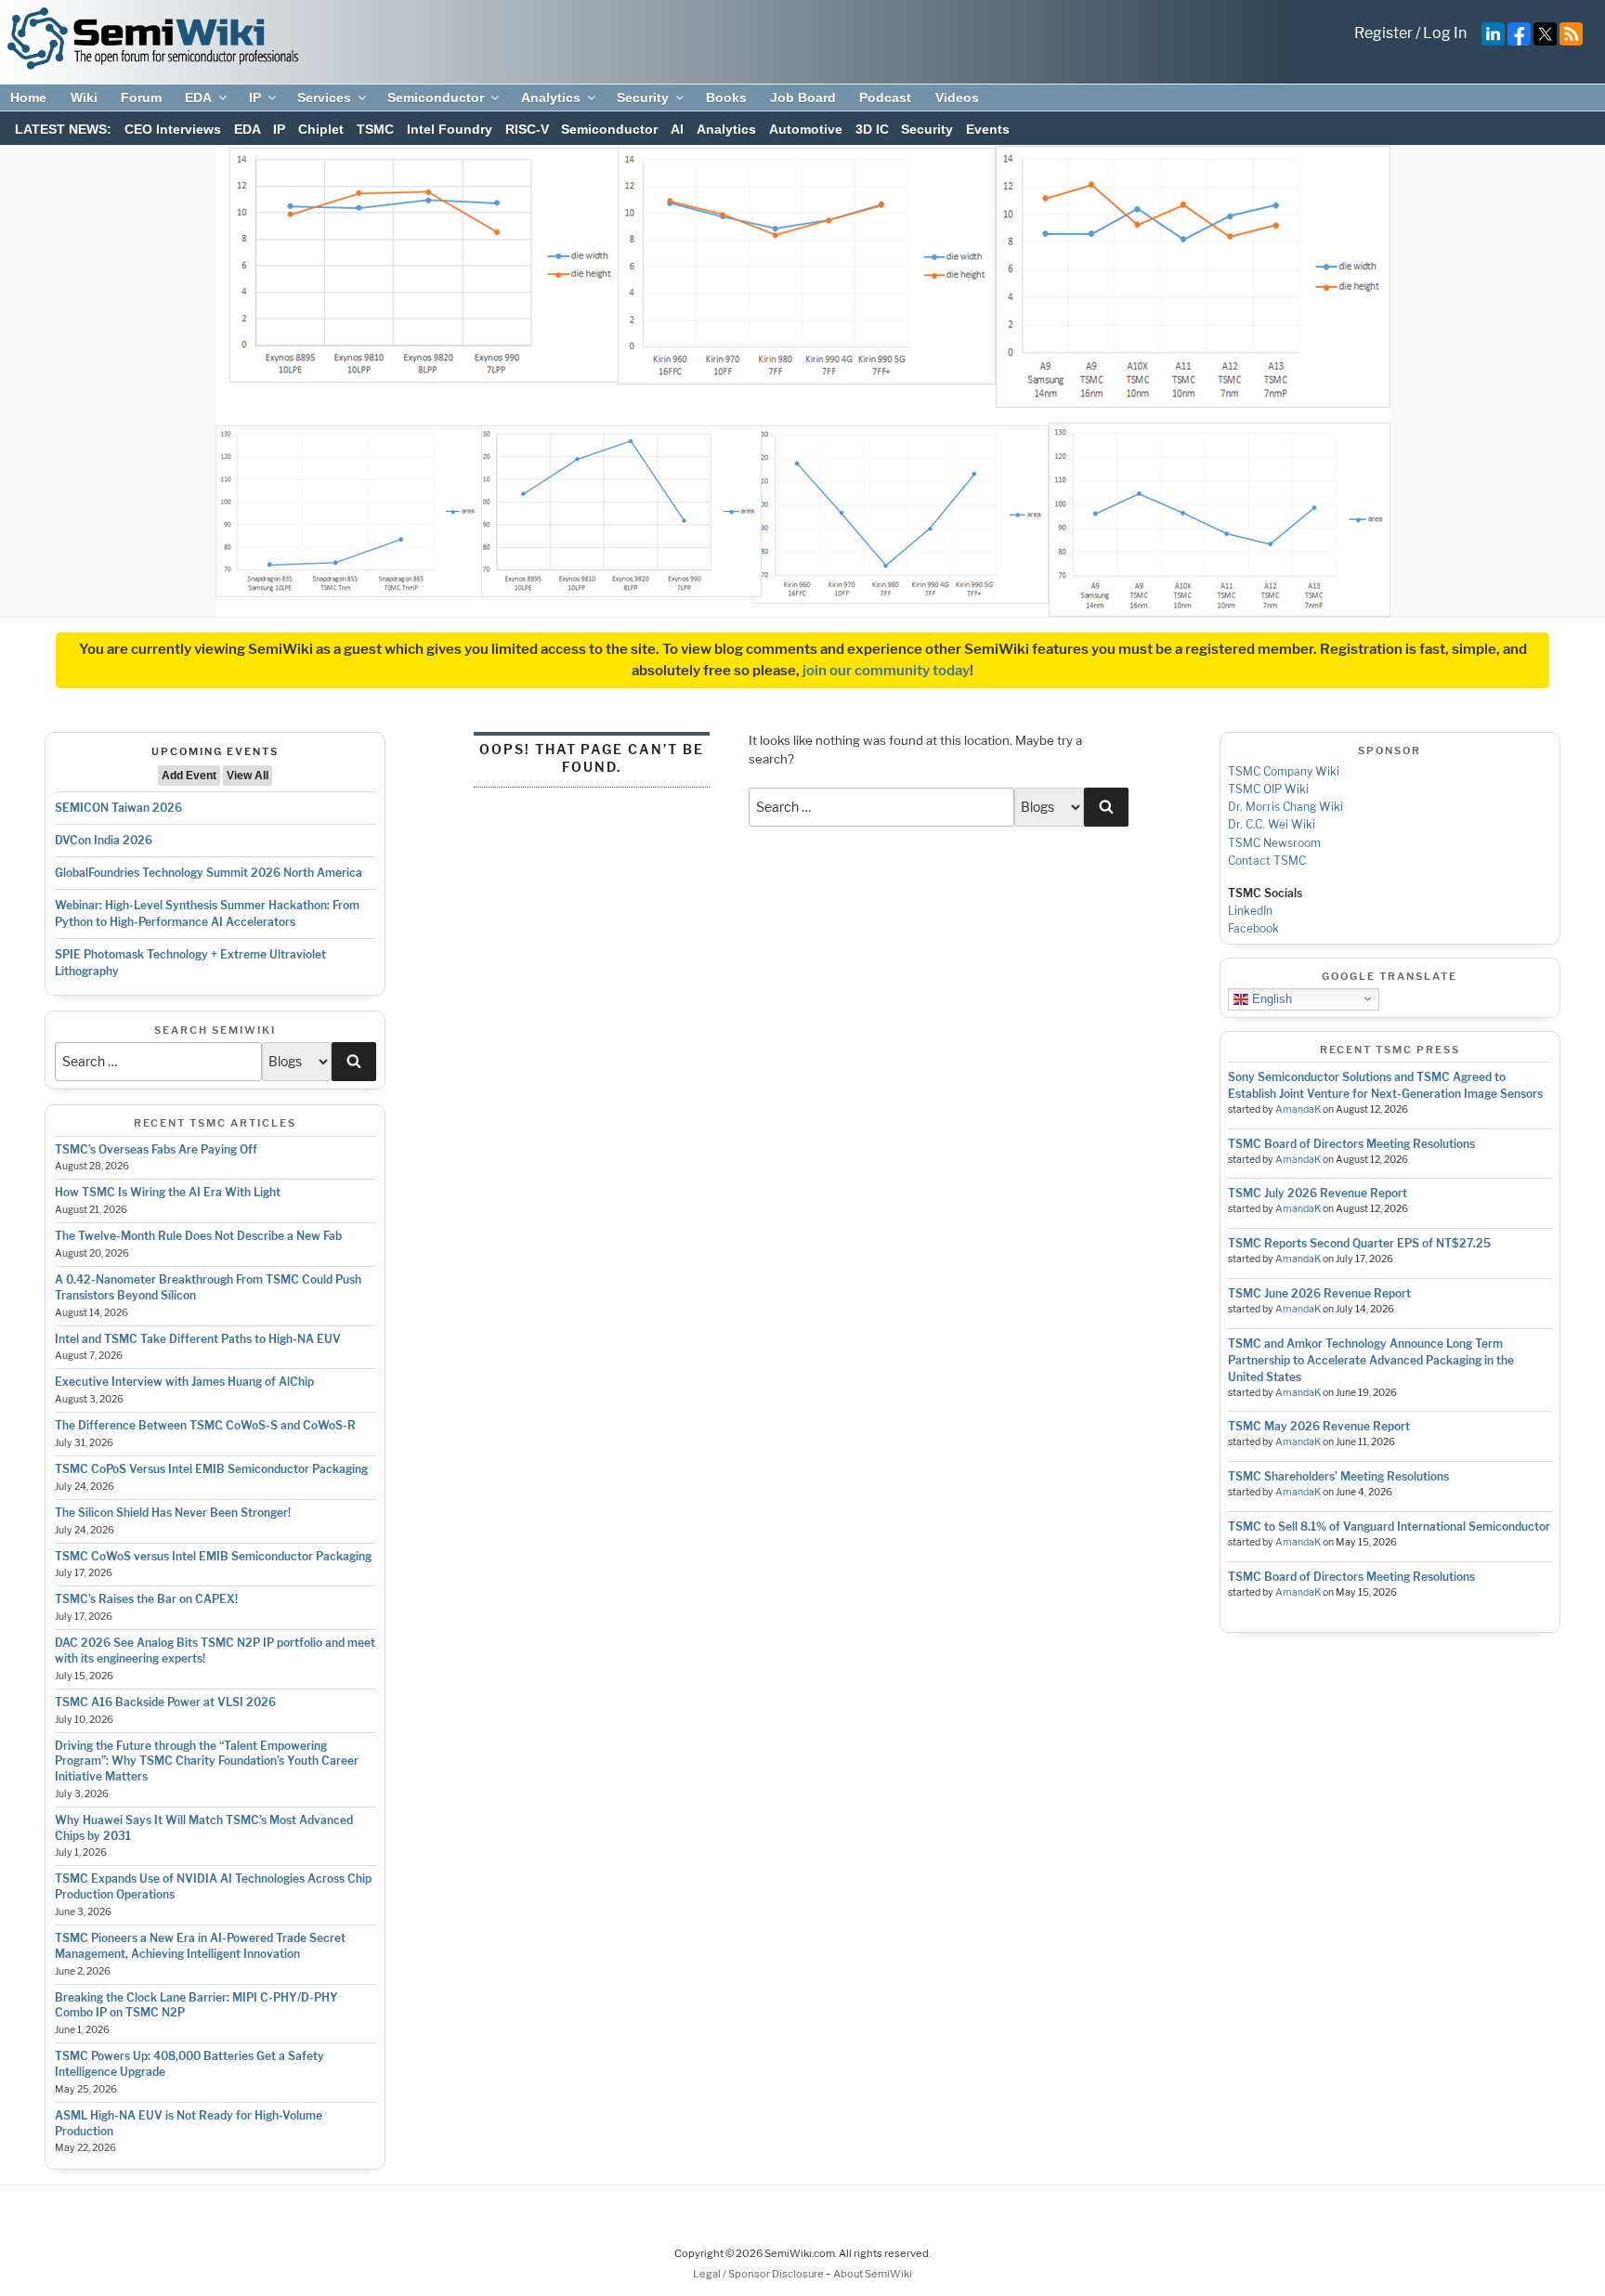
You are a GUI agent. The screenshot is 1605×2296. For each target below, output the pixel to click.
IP (255, 98)
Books (726, 98)
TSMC (375, 129)
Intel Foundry (450, 129)
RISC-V (527, 129)
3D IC (872, 129)
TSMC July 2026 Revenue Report (1318, 1193)
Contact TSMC (1267, 861)
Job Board (803, 98)
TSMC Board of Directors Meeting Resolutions (1351, 1144)
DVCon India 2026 (104, 840)
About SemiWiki (873, 2274)
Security (643, 98)
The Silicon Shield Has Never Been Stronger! (173, 1513)
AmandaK (1298, 1109)
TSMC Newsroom (1274, 843)
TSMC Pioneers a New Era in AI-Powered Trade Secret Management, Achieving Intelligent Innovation (200, 1946)
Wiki (84, 98)
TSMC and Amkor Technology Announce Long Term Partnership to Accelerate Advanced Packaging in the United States (1371, 1360)
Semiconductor (436, 98)
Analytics (551, 98)
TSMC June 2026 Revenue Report (1319, 1293)
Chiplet (321, 129)
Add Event (189, 776)
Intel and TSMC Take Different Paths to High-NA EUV (198, 1339)
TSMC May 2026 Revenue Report (1319, 1426)
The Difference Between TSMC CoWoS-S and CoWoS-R (205, 1425)
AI (677, 129)
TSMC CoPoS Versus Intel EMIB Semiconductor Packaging (211, 1469)
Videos (957, 98)
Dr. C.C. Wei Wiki (1272, 824)
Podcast (885, 98)
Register (1383, 33)
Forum (141, 98)
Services (324, 98)
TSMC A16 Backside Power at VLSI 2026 (165, 1702)
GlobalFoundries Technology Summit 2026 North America (209, 873)
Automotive (806, 129)
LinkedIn (1250, 911)
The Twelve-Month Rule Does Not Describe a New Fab (198, 1236)
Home (28, 98)
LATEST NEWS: (63, 129)
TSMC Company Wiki (1284, 771)
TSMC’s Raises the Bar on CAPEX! (146, 1599)
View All (248, 776)
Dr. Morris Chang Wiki (1285, 807)
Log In (1445, 33)
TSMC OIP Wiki (1268, 789)
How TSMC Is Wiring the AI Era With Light (168, 1192)
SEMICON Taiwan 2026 (118, 808)
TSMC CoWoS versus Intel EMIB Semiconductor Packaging (213, 1556)
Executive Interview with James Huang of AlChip (184, 1382)
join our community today (886, 671)
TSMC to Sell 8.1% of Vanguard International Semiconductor (1389, 1526)
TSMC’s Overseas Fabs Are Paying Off (156, 1149)
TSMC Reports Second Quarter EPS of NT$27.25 (1359, 1243)
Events (988, 129)
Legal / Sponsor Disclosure (759, 2274)
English (1270, 998)
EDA (198, 98)
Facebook (1253, 928)
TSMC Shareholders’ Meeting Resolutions (1338, 1476)
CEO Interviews (173, 129)
